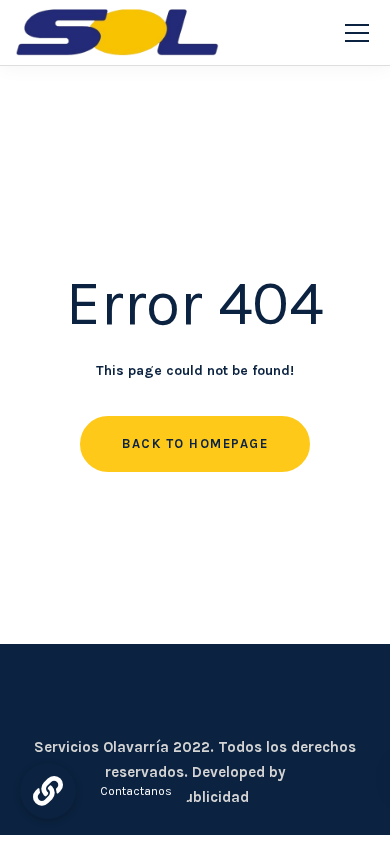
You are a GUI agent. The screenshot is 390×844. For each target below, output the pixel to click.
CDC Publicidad (195, 797)
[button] (48, 791)
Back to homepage (195, 443)
